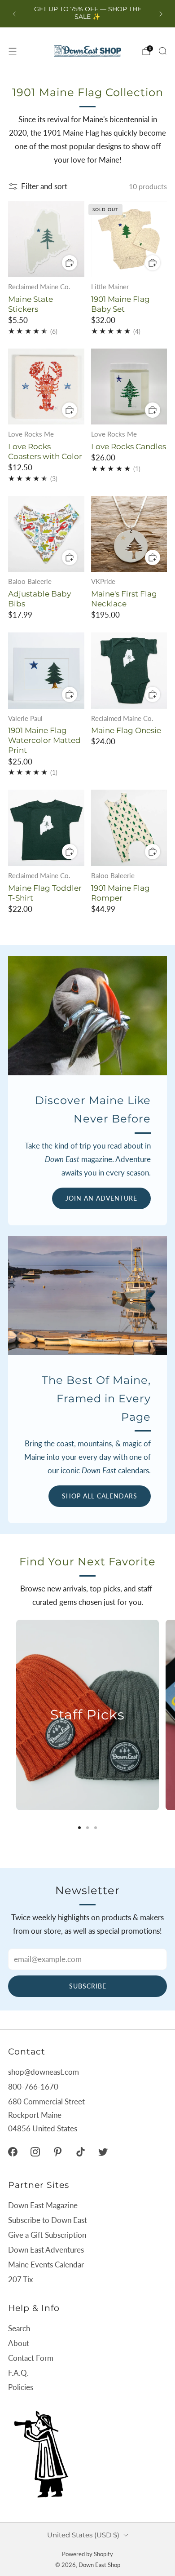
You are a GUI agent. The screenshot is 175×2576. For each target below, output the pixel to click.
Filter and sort (44, 186)
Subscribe (88, 1986)
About (19, 2343)
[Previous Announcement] (14, 14)
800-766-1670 (33, 2087)
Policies (21, 2387)
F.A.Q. (18, 2373)
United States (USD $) (83, 2535)
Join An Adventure (101, 1198)
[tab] (79, 1828)
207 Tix (20, 2279)
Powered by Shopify (87, 2554)
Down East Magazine (43, 2205)
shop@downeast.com (44, 2072)
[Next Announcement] (161, 14)
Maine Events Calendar (46, 2264)
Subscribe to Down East (48, 2220)
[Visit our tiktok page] (80, 2152)
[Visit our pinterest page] (58, 2152)
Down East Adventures (46, 2250)
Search (19, 2328)
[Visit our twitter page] (103, 2152)
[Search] (162, 51)
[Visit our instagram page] (35, 2152)
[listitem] (88, 14)
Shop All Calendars (100, 1496)
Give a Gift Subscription (47, 2235)
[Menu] (13, 51)
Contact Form (31, 2358)
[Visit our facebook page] (13, 2152)
